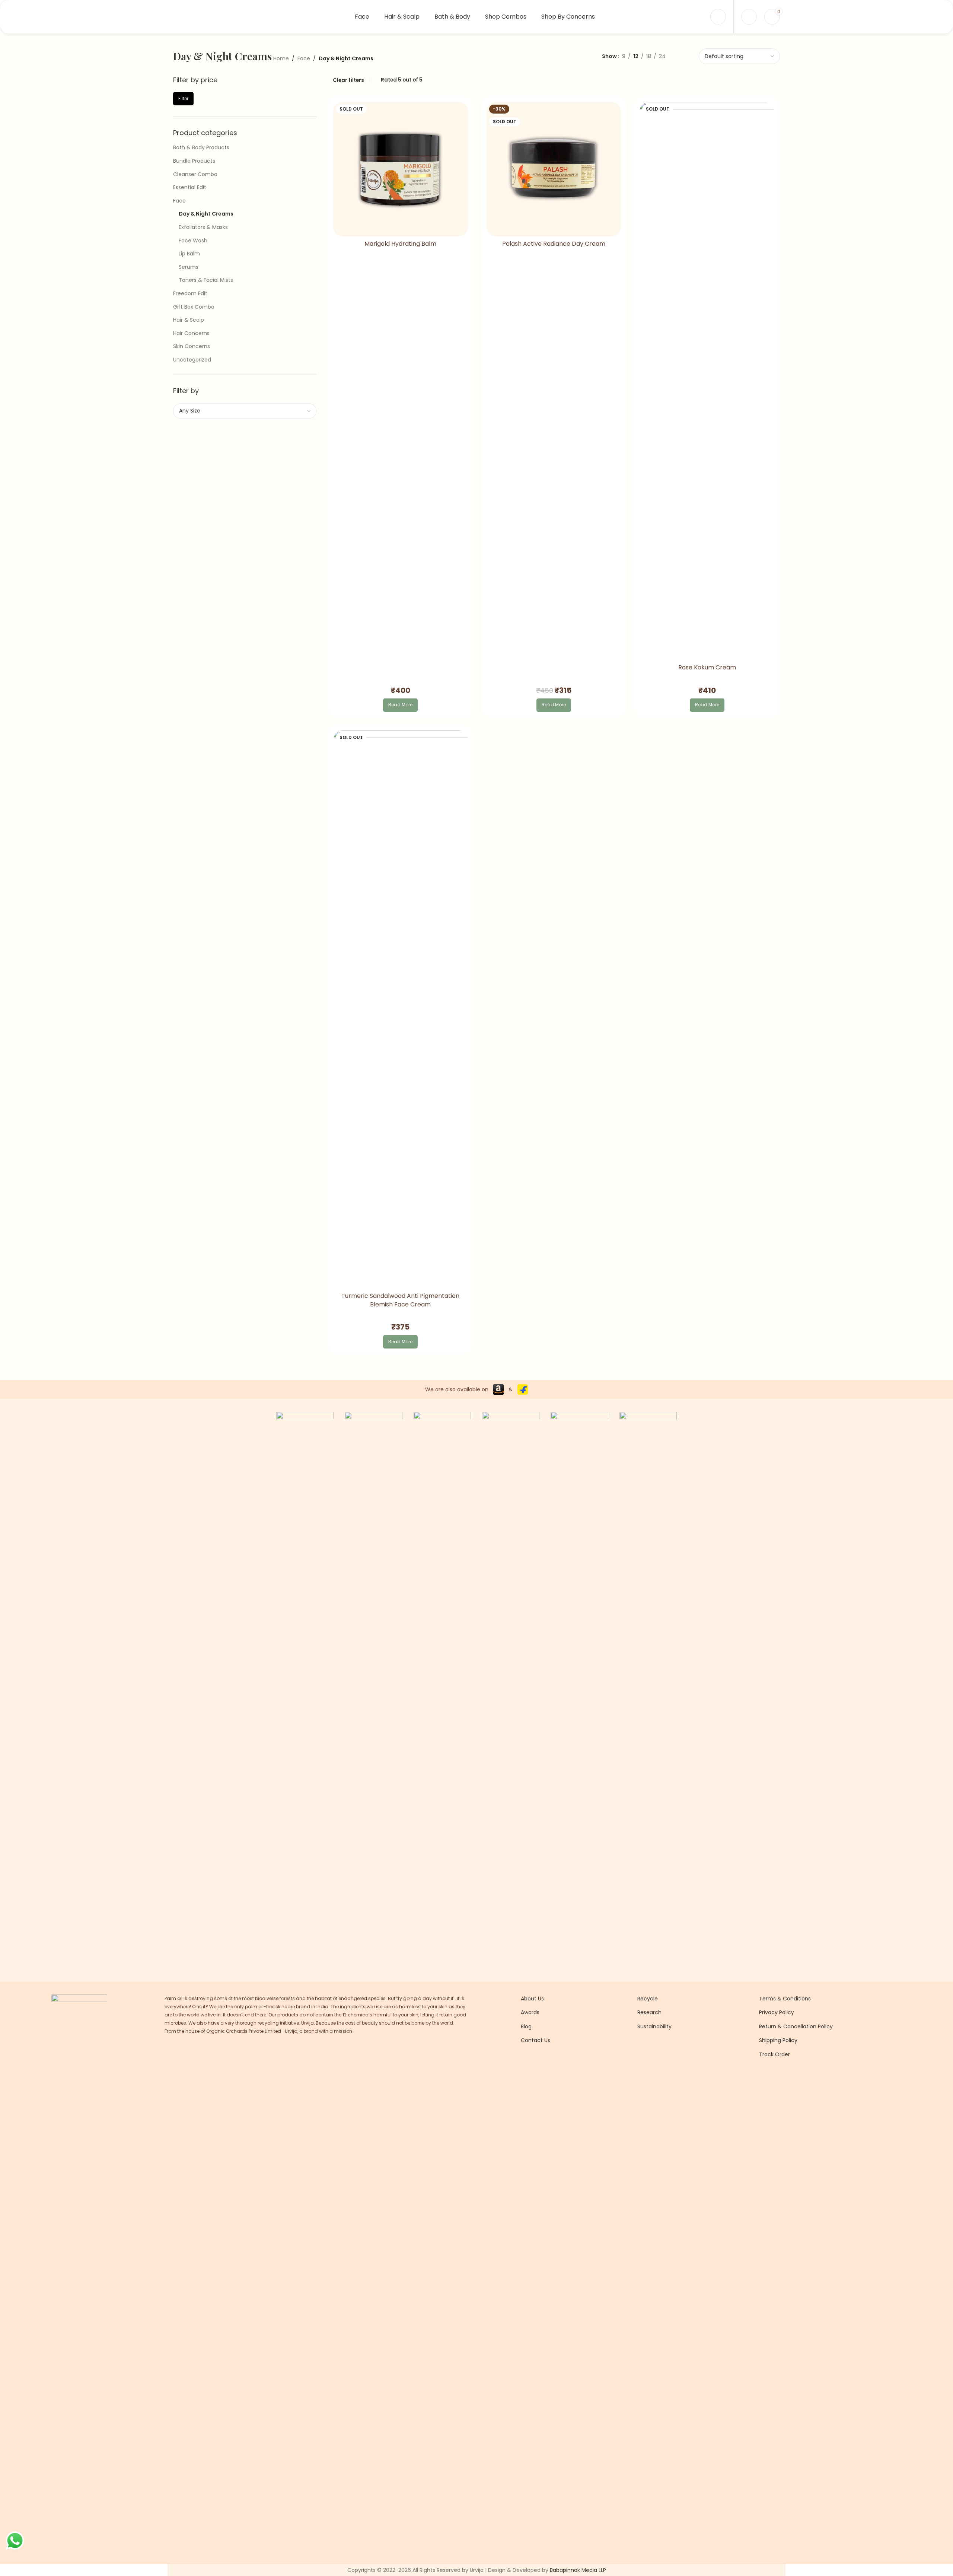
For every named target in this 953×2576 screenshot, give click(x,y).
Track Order (774, 2054)
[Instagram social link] (535, 2075)
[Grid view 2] (672, 56)
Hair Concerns (191, 333)
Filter (183, 98)
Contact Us (536, 2040)
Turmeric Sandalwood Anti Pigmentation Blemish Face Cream (400, 1300)
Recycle (648, 1999)
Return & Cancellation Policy (796, 2026)
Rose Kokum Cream (707, 668)
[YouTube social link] (544, 2075)
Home (281, 58)
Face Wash (193, 241)
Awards (530, 2012)
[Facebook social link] (525, 2075)
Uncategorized (192, 360)
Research (649, 2012)
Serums (189, 267)
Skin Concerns (192, 346)
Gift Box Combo (194, 307)
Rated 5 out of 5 (402, 80)
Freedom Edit (190, 293)
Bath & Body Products (201, 147)
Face (304, 58)
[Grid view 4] (695, 56)
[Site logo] (220, 16)
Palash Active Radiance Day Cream (554, 244)
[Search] (749, 17)
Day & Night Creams (206, 214)
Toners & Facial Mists (206, 280)
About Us (532, 1999)
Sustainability (654, 2026)
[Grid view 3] (683, 56)
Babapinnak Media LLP (578, 2570)
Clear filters (348, 80)
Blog (526, 2026)
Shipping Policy (778, 2040)
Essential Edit (190, 187)
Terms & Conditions (785, 1999)
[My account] (718, 17)
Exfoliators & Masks (203, 227)
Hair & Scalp (189, 320)
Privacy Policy (777, 2012)
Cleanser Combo (195, 174)
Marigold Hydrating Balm (400, 244)
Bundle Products (194, 161)
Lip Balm (189, 254)
